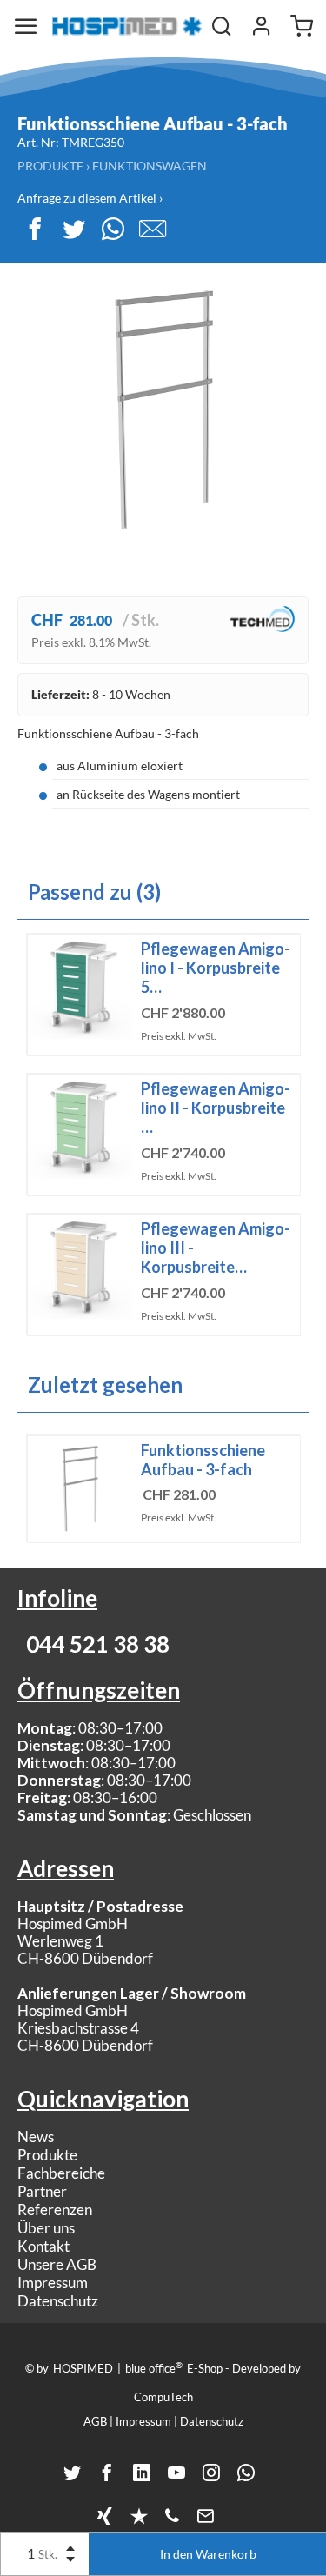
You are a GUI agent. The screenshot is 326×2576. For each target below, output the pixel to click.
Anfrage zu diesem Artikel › (90, 198)
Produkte (50, 166)
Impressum (53, 2283)
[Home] (127, 27)
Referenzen (55, 2210)
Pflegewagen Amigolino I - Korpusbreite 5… (216, 968)
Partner (42, 2191)
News (36, 2137)
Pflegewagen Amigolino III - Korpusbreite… (216, 1248)
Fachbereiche (61, 2173)
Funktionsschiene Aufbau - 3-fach (203, 1460)
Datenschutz (58, 2301)
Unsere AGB (57, 2264)
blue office (154, 2367)
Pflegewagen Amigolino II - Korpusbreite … (216, 1108)
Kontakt (43, 2246)
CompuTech (163, 2397)
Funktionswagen (150, 166)
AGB (95, 2421)
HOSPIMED (83, 2368)
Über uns (46, 2228)
